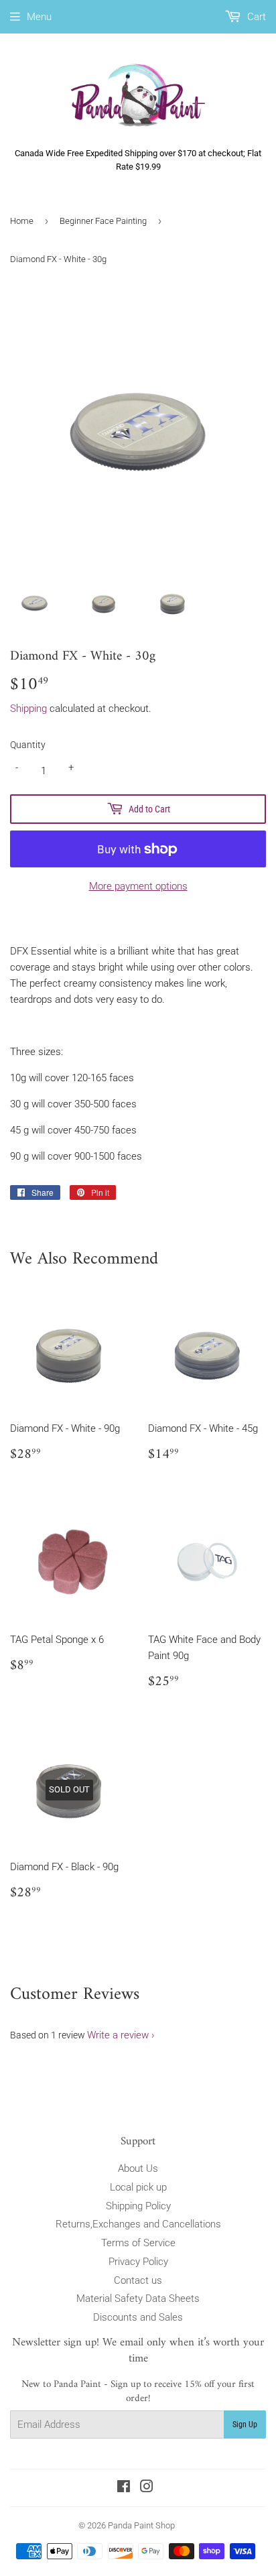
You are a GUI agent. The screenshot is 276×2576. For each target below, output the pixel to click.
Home (22, 221)
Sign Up (245, 2425)
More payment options (138, 886)
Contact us (138, 2280)
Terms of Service (138, 2243)
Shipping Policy (138, 2206)
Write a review (118, 2035)
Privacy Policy (138, 2262)
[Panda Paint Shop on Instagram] (147, 2488)
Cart (255, 17)
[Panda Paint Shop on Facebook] (124, 2488)
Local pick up (138, 2187)
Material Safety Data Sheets (138, 2298)
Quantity (28, 745)
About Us (138, 2168)
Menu (39, 17)
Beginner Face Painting (103, 221)
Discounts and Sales (138, 2317)
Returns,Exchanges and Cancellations (138, 2224)
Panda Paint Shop (141, 2525)
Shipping (28, 709)
